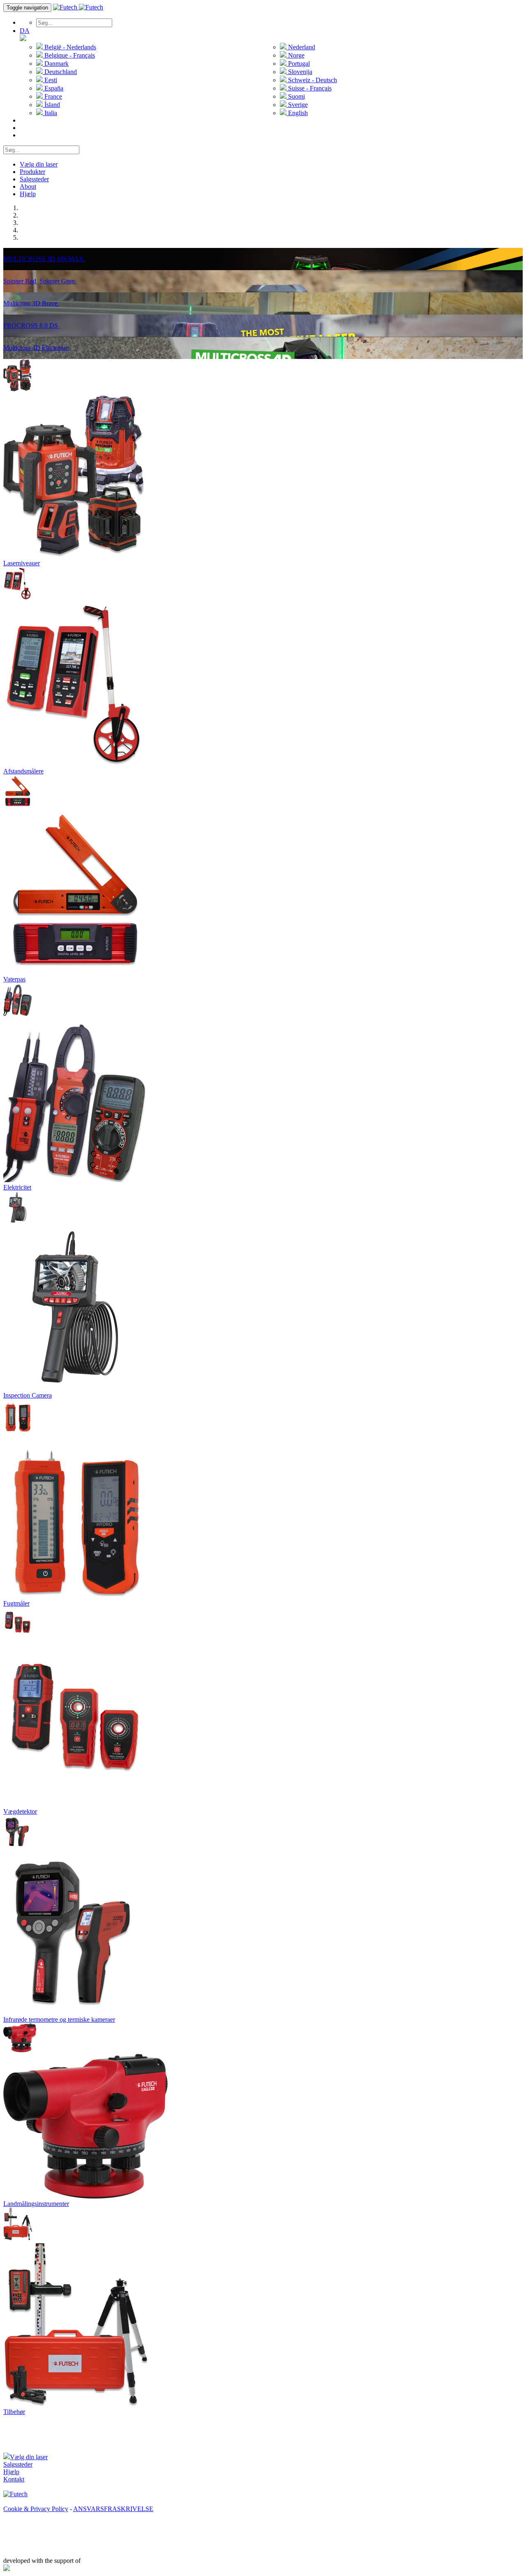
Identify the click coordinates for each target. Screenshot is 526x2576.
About (28, 186)
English (297, 113)
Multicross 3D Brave (31, 303)
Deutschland (60, 72)
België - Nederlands (69, 47)
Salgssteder (34, 179)
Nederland (301, 47)
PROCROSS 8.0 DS (31, 325)
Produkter (32, 172)
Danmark (56, 64)
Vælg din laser (39, 164)
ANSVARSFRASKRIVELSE (113, 2509)
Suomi (296, 96)
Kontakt (14, 2479)
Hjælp (28, 194)
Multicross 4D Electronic (37, 348)
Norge (295, 55)
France (52, 96)
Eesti (50, 80)
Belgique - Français (69, 55)
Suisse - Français (309, 88)
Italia (50, 113)
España (53, 88)
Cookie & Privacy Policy (36, 2509)
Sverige (297, 105)
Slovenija (299, 72)
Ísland (51, 105)
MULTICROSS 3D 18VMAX (44, 259)
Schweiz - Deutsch (312, 80)
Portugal (298, 64)
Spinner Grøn (58, 281)
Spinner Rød (21, 281)
